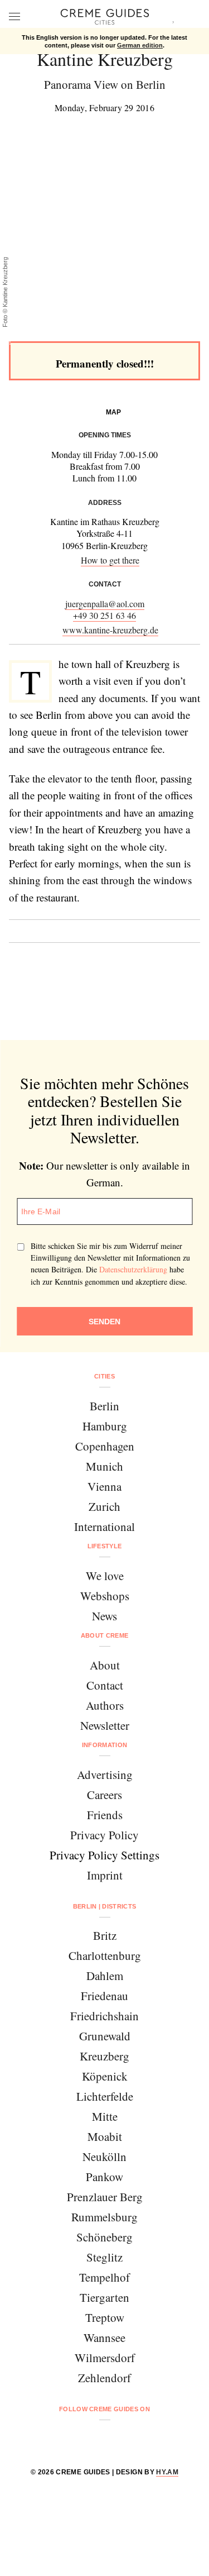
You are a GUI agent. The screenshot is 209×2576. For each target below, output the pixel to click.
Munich (104, 1466)
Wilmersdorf (105, 2358)
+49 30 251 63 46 (104, 615)
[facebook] (62, 2439)
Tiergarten (104, 2297)
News (104, 1616)
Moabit (105, 2136)
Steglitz (104, 2257)
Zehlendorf (104, 2378)
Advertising (105, 1774)
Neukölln (104, 2157)
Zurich (104, 1506)
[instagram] (91, 2439)
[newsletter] (147, 2439)
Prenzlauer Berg (105, 2197)
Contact (105, 1685)
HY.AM (167, 2472)
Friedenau (104, 1996)
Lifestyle (105, 1546)
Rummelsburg (104, 2217)
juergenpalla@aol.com (105, 604)
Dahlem (105, 1976)
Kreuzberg (104, 2056)
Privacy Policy (104, 1835)
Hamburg (105, 1426)
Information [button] (105, 1745)
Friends (105, 1815)
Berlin (104, 1406)
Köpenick (105, 2076)
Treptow (105, 2317)
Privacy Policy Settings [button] (104, 1855)
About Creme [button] (105, 1635)
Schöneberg (104, 2237)
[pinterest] (119, 2439)
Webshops (105, 1596)
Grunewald (105, 2036)
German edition (140, 45)
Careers (104, 1795)
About (105, 1665)
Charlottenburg (105, 1955)
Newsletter (105, 1725)
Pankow (104, 2177)
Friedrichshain (104, 2016)
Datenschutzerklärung (133, 1269)
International (104, 1526)
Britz (105, 1935)
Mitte (105, 2116)
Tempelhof (104, 2277)
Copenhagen (105, 1446)
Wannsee (104, 2338)
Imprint (105, 1875)
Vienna (104, 1486)
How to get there (110, 560)
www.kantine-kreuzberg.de (110, 630)
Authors (105, 1705)
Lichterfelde (105, 2096)
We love (105, 1576)
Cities (104, 1376)
